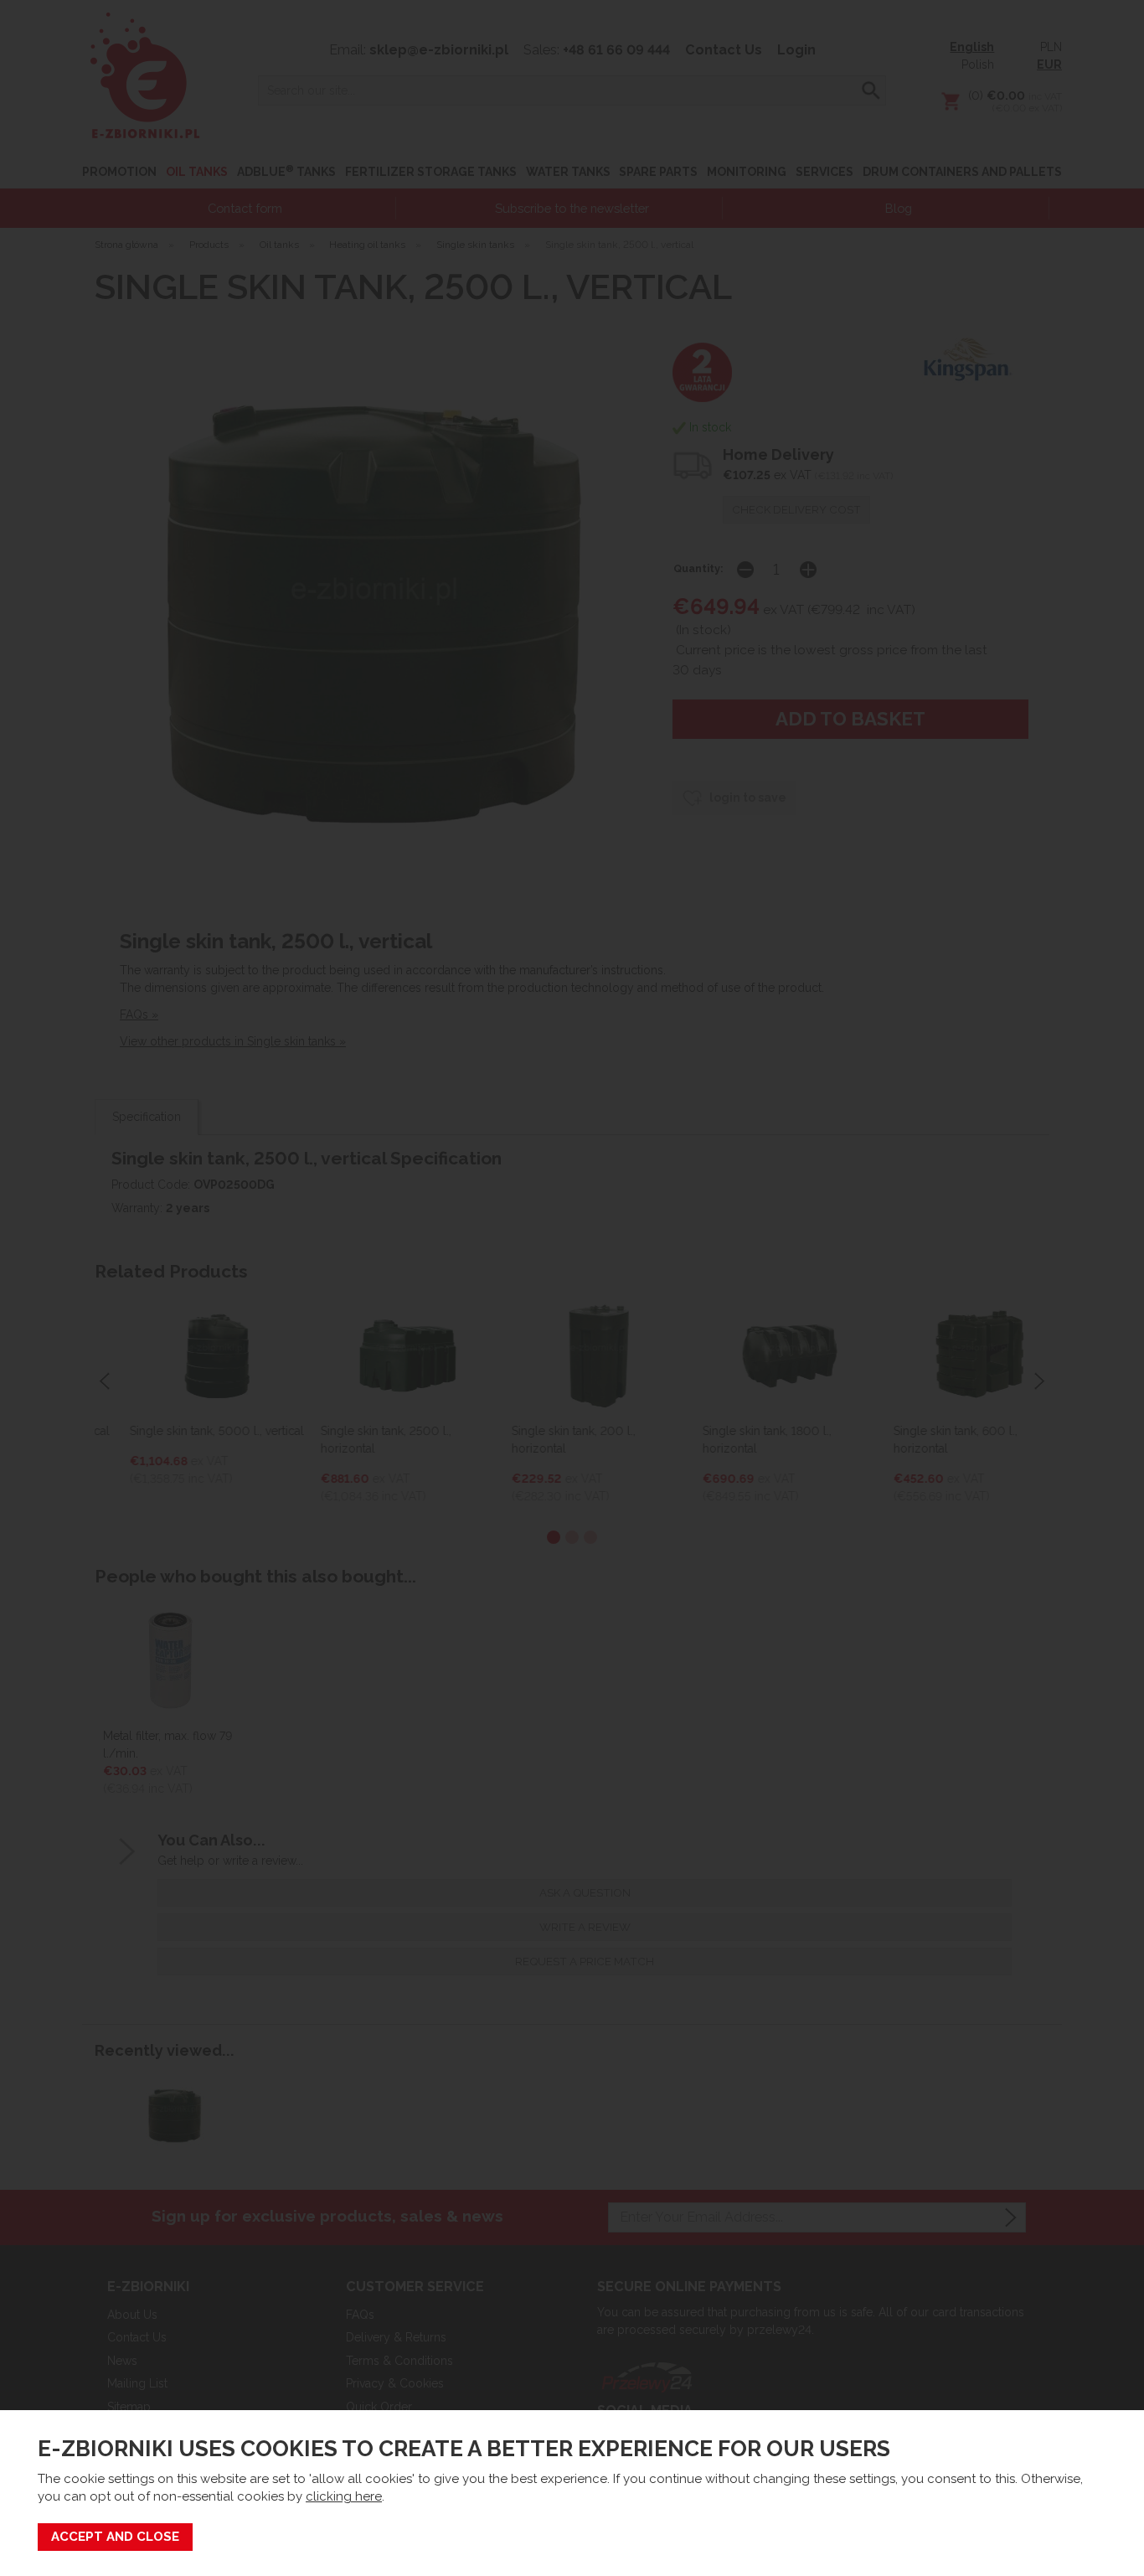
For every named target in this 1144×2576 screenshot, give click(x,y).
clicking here (344, 2496)
